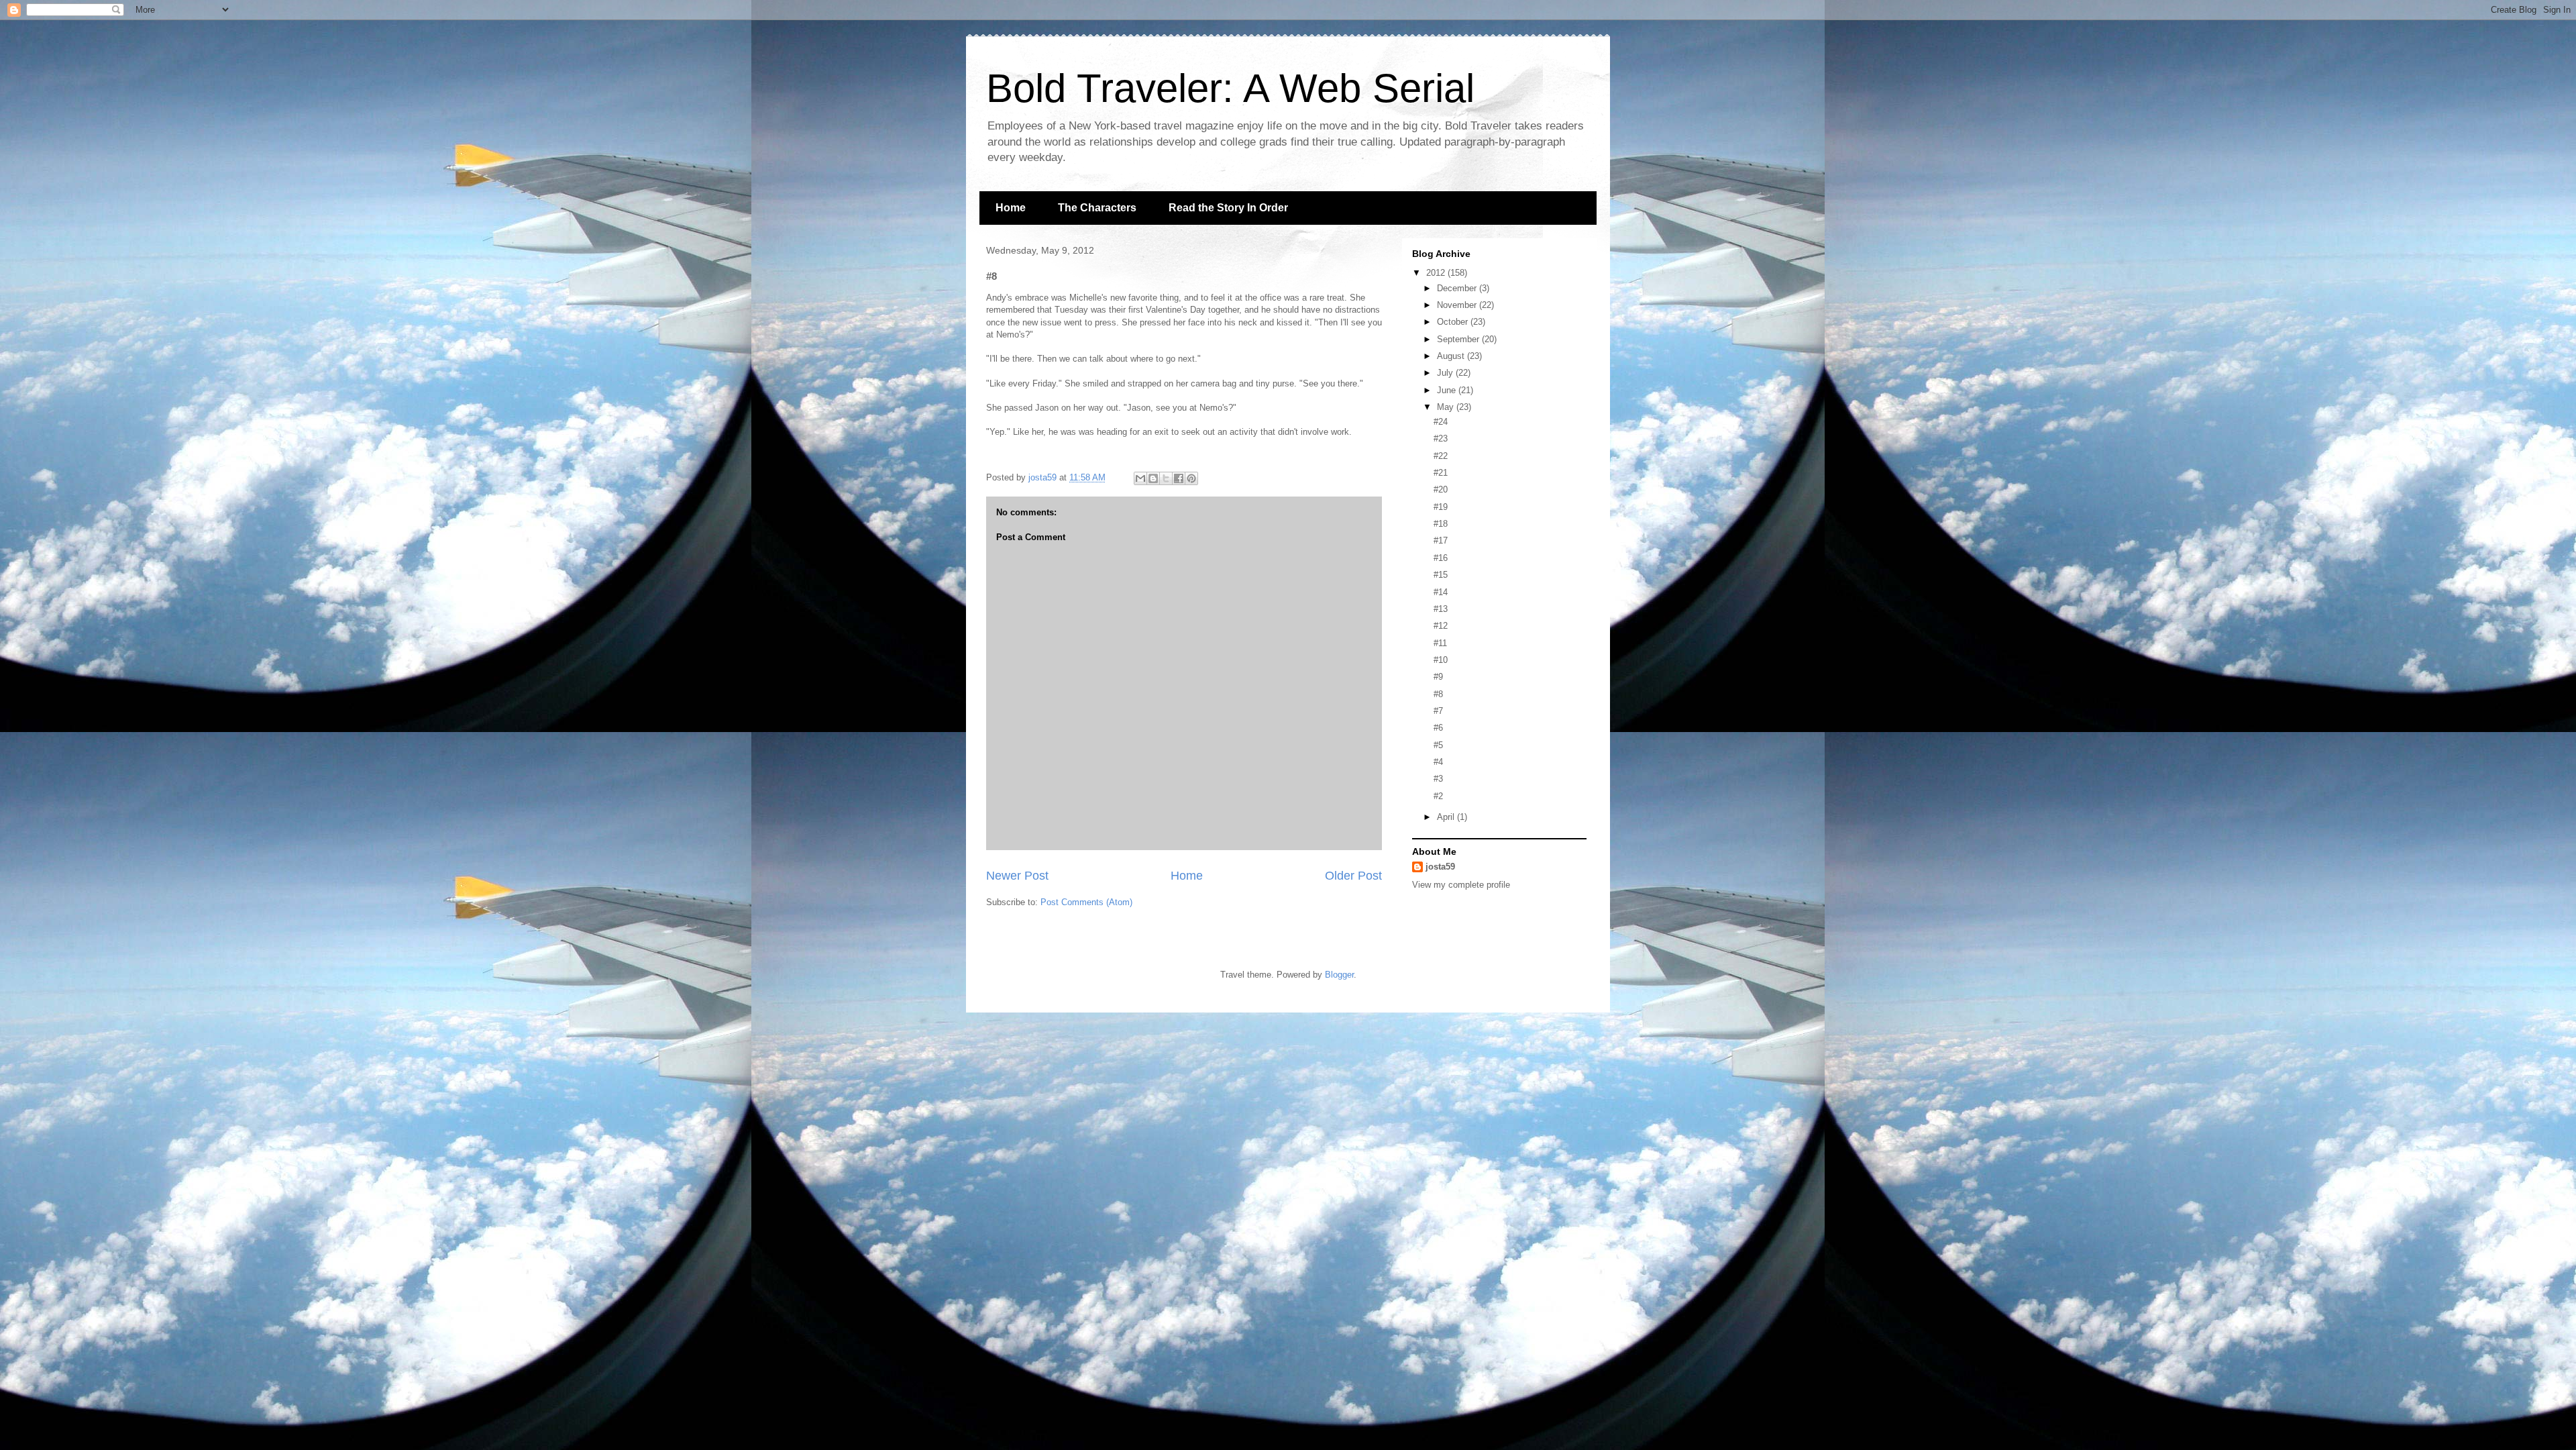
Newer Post (1017, 876)
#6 (1438, 728)
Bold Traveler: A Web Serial (1230, 88)
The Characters (1097, 208)
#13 (1441, 609)
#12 (1441, 626)
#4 (1438, 762)
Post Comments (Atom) (1086, 902)
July (1446, 373)
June (1448, 390)
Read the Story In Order (1228, 208)
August (1452, 356)
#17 (1441, 540)
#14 (1441, 592)
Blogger (1339, 975)
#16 (1441, 558)
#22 (1441, 456)
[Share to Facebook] (1179, 478)
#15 (1441, 575)
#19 (1441, 507)
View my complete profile (1461, 885)
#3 (1438, 779)
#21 (1441, 473)
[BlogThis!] (1153, 478)
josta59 (1440, 867)
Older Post (1353, 876)
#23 (1441, 438)
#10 (1441, 660)
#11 (1440, 643)
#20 (1441, 489)
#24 (1441, 422)
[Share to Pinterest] (1191, 478)
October (1454, 322)
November (1458, 305)
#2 (1438, 796)
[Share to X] (1166, 478)
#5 (1438, 745)
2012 (1437, 273)
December (1458, 288)
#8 (1438, 694)
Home (1011, 208)
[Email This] (1140, 478)
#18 (1441, 524)
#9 (1438, 677)
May (1447, 407)
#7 (1438, 711)
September (1459, 339)
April (1447, 817)
